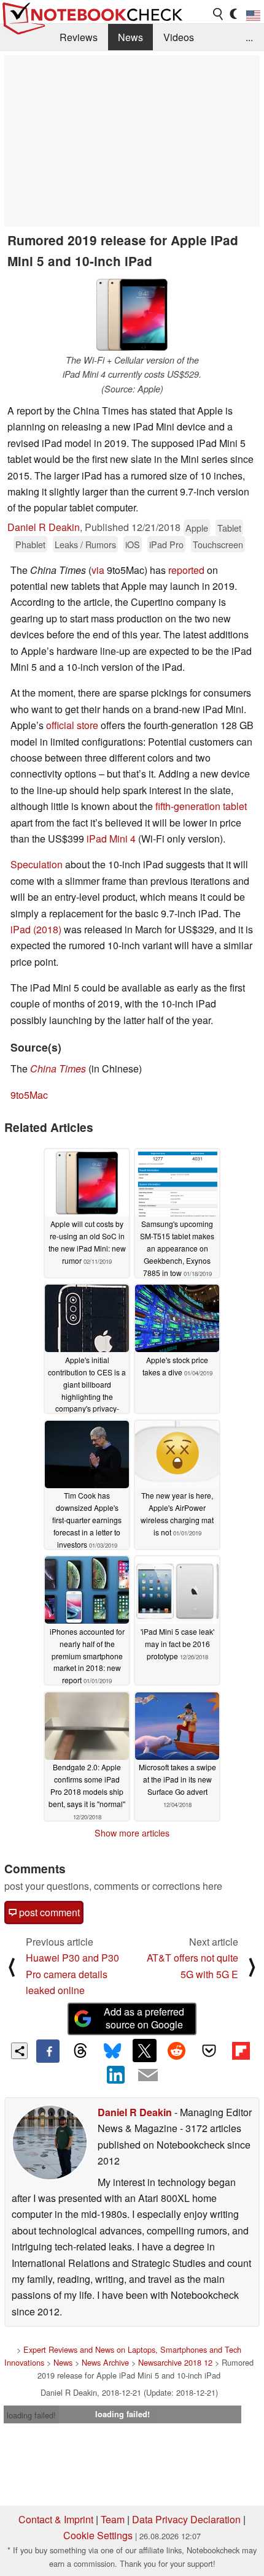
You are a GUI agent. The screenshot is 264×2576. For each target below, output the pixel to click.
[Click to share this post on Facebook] (48, 2051)
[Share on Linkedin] (116, 2074)
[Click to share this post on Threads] (80, 2051)
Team (113, 2519)
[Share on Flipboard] (241, 2050)
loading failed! (31, 2415)
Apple (197, 528)
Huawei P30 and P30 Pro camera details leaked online (72, 1974)
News (130, 37)
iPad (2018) (36, 929)
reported (186, 570)
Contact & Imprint (56, 2519)
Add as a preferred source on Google (144, 2018)
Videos (179, 37)
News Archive (105, 2362)
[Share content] (19, 2051)
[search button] (219, 14)
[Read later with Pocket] (209, 2050)
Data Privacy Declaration (186, 2519)
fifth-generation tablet (201, 806)
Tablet (229, 528)
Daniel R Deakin (44, 527)
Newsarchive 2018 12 (175, 2362)
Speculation (37, 864)
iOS (133, 544)
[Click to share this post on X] (144, 2050)
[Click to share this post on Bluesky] (112, 2051)
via (98, 570)
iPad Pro (166, 544)
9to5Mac (29, 1095)
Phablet (30, 544)
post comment (48, 1912)
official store (72, 725)
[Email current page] (148, 2076)
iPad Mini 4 (111, 839)
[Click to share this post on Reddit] (177, 2050)
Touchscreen (218, 544)
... (249, 37)
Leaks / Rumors (85, 544)
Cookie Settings (98, 2535)
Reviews (79, 37)
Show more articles (132, 1833)
